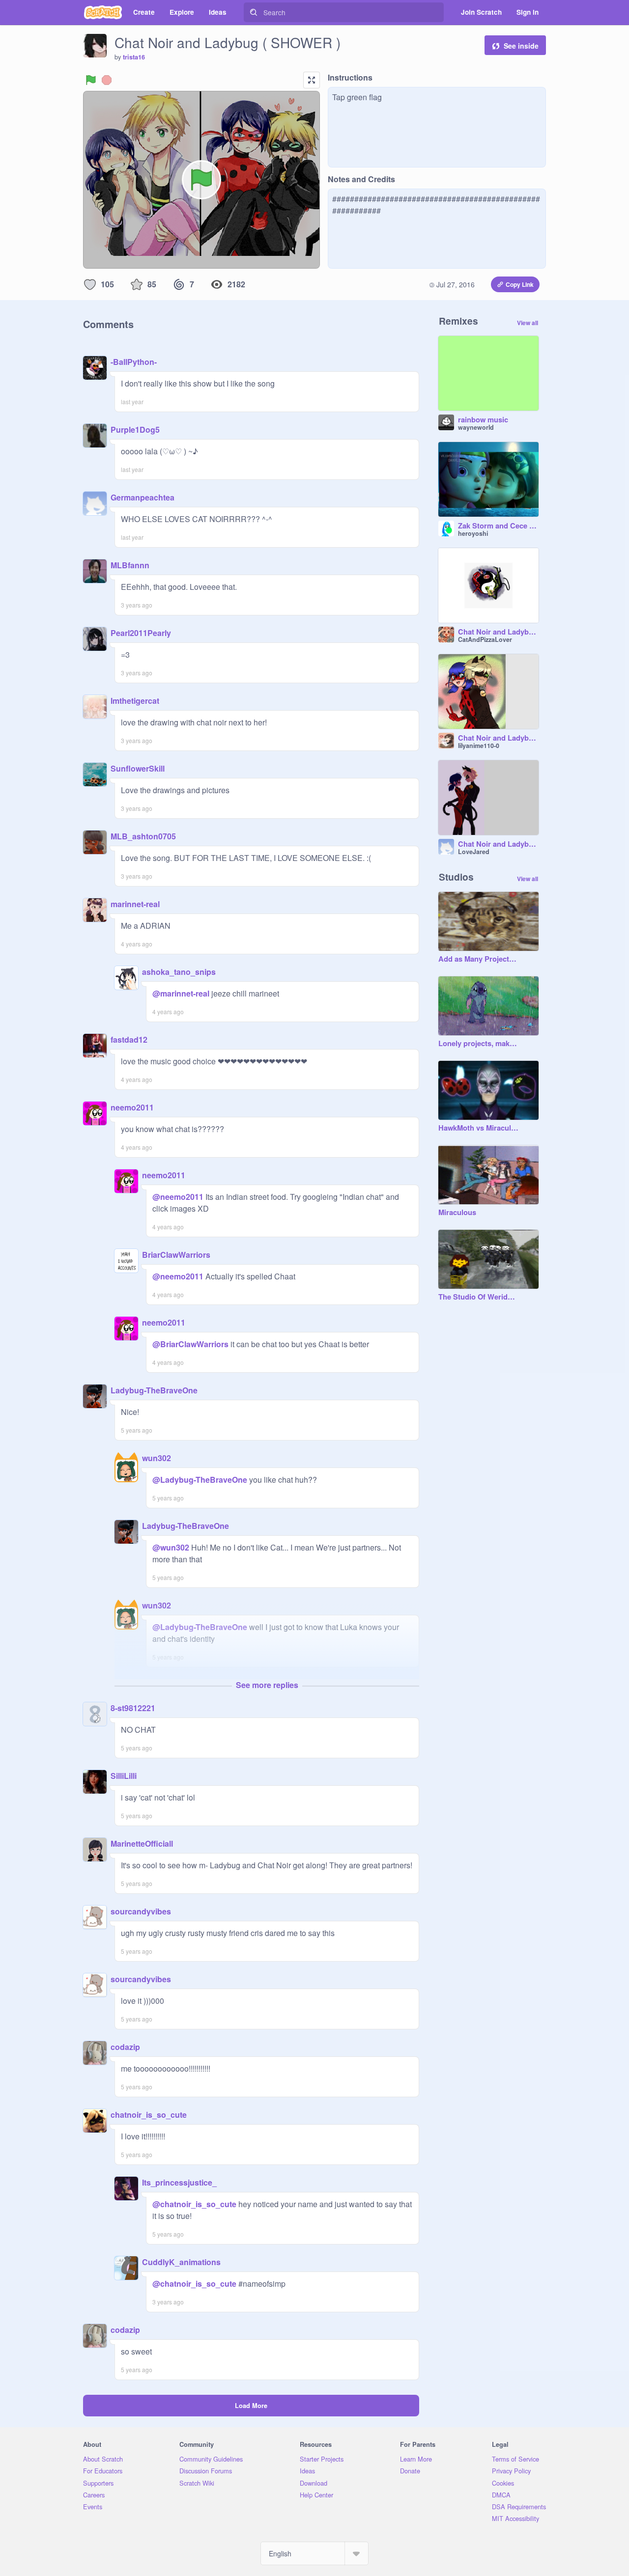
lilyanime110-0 (479, 746)
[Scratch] (103, 12)
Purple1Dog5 (135, 429)
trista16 (134, 57)
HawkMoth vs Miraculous (479, 1128)
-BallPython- (134, 362)
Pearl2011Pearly (141, 633)
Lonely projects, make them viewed (479, 1044)
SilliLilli (124, 1776)
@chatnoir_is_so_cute (194, 2204)
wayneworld (476, 427)
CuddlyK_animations (181, 2262)
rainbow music (483, 420)
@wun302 (171, 1547)
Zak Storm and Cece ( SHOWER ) (498, 526)
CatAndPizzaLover (485, 639)
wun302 (157, 1458)
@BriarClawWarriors (190, 1344)
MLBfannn (130, 565)
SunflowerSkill (138, 768)
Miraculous (457, 1213)
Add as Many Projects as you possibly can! (479, 959)
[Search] (254, 12)
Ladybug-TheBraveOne (154, 1390)
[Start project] (91, 80)
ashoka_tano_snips (179, 972)
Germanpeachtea (143, 497)
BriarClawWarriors (176, 1255)
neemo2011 (132, 1107)
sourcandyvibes (141, 1911)
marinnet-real (135, 904)
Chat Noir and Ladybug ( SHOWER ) (498, 738)
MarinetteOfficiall (142, 1843)
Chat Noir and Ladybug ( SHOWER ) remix (498, 632)
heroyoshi (473, 533)
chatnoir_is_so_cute (149, 2115)
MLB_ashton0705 (143, 836)
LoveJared (474, 852)
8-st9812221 (133, 1708)
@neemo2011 (178, 1197)
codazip (125, 2047)
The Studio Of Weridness (479, 1297)
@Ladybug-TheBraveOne (200, 1480)
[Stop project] (107, 80)
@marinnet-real (181, 993)
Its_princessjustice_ (179, 2182)
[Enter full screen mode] (312, 80)
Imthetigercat (135, 701)
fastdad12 (129, 1039)
